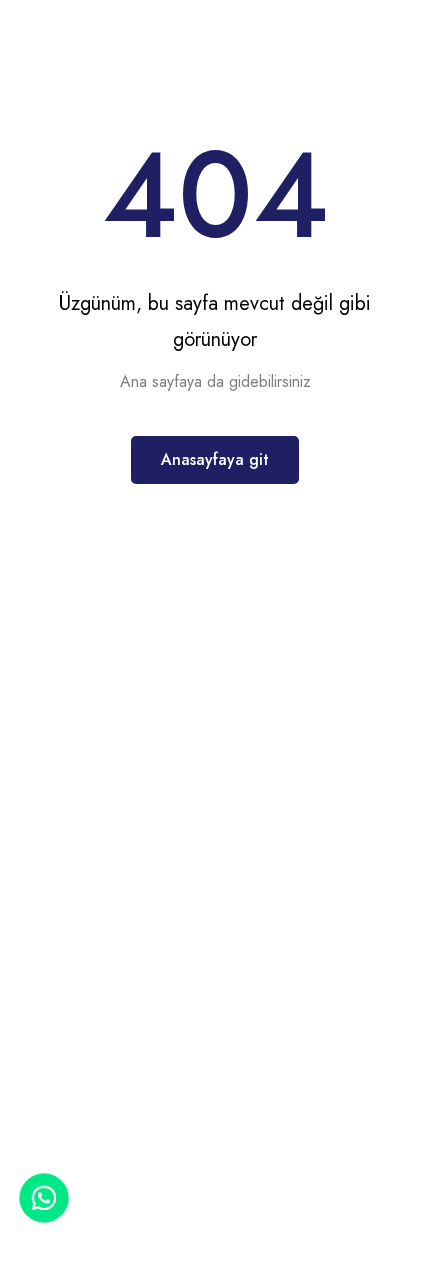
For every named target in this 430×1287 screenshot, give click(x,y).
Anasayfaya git (215, 459)
